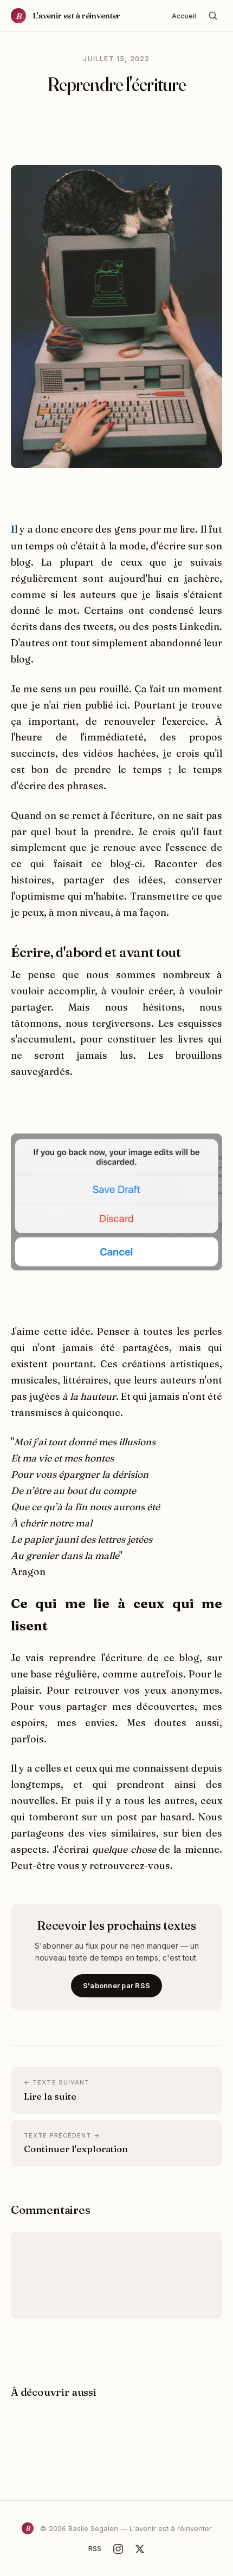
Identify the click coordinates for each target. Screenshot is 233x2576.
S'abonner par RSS (116, 1985)
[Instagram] (118, 2549)
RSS (95, 2548)
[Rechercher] (213, 16)
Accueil (184, 16)
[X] (140, 2549)
